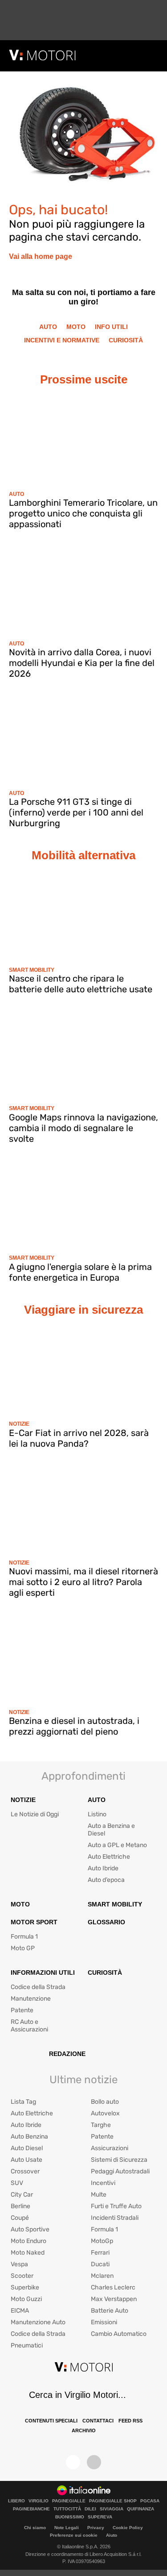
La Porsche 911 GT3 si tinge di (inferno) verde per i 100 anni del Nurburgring (76, 812)
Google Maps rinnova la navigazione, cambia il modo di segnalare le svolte (83, 1128)
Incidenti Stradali (115, 2218)
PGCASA (150, 2501)
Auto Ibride (103, 1868)
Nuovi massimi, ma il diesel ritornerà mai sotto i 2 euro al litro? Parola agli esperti (83, 1582)
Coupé (20, 2218)
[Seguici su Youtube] (94, 2462)
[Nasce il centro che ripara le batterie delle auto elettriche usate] (83, 916)
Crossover (25, 2171)
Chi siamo (35, 2528)
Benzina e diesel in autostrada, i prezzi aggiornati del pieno (74, 1726)
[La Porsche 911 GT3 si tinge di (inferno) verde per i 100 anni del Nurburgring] (83, 739)
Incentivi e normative (62, 340)
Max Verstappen (114, 2299)
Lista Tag (23, 2102)
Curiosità (126, 340)
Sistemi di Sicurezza (119, 2160)
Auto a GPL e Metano (117, 1845)
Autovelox (105, 2113)
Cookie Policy (128, 2528)
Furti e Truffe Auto (116, 2206)
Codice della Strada (38, 1987)
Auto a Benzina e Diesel (111, 1830)
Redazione (67, 2054)
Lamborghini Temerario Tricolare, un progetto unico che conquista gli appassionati (83, 513)
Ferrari (100, 2253)
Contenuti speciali (51, 2421)
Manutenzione (31, 1999)
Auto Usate (26, 2160)
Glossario (106, 1922)
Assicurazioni (110, 2148)
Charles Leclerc (113, 2287)
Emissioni (104, 2322)
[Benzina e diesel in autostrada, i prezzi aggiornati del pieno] (83, 1658)
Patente (22, 2010)
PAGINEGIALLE (69, 2501)
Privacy (96, 2528)
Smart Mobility (32, 970)
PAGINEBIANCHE (31, 2509)
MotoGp (102, 2241)
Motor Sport (34, 1922)
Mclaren (102, 2276)
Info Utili (111, 327)
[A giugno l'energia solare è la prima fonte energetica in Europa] (83, 1204)
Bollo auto (105, 2102)
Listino (97, 1814)
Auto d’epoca (106, 1880)
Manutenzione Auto (38, 2322)
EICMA (20, 2311)
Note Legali (67, 2528)
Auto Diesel (27, 2148)
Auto (48, 327)
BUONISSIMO (70, 2517)
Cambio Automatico (119, 2334)
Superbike (25, 2287)
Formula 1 (24, 1937)
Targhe (101, 2125)
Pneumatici (27, 2345)
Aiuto (112, 2535)
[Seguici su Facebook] (73, 2462)
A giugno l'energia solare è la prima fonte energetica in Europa (80, 1272)
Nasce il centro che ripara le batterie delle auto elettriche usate (81, 984)
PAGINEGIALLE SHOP (113, 2501)
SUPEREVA (100, 2517)
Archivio (84, 2430)
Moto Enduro (29, 2241)
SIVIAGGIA (112, 2509)
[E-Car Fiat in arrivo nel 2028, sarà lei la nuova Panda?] (83, 1370)
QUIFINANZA (141, 2509)
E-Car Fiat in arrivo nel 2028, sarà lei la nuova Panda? (79, 1438)
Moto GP (23, 1948)
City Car (22, 2195)
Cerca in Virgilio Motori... (77, 2395)
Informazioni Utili (43, 1973)
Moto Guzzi (26, 2299)
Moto (76, 327)
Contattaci (98, 2421)
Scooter (22, 2276)
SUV (17, 2183)
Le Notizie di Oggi (35, 1814)
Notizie (19, 1424)
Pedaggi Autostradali (120, 2171)
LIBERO (16, 2501)
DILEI (90, 2509)
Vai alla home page (41, 256)
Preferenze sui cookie (74, 2535)
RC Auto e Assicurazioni (29, 2026)
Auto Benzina (29, 2137)
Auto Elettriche (109, 1857)
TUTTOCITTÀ (67, 2509)
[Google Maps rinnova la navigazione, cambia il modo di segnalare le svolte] (83, 1054)
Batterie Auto (110, 2311)
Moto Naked (28, 2253)
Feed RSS (130, 2421)
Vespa (19, 2264)
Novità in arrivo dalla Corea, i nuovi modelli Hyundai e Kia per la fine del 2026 (82, 663)
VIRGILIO (39, 2501)
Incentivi (103, 2183)
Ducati (100, 2264)
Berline (20, 2206)
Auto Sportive (30, 2229)
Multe (99, 2195)
